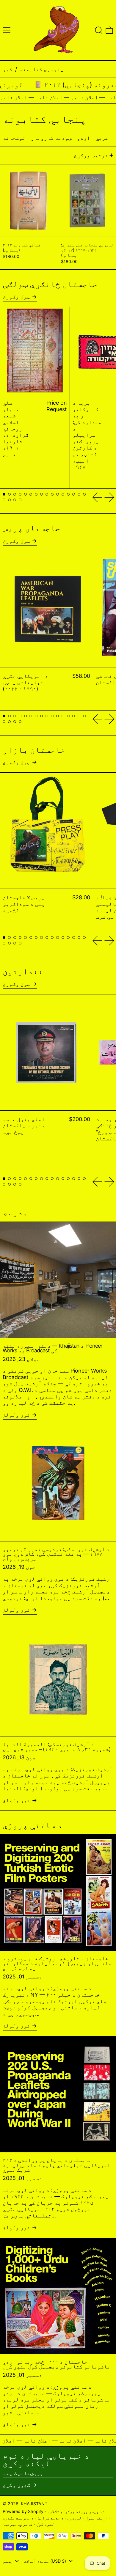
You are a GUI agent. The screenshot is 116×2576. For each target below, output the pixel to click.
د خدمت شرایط (51, 2518)
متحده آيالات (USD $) (46, 2561)
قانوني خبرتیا (18, 2524)
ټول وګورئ (17, 297)
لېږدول (74, 2518)
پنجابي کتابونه (42, 69)
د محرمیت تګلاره (18, 2518)
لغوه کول (45, 2524)
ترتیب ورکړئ (91, 155)
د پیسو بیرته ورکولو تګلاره (75, 2511)
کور (8, 69)
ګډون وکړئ (17, 2485)
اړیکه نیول (97, 2518)
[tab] (4, 494)
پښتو (8, 2561)
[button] (99, 30)
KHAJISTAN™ (34, 2504)
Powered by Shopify (23, 2511)
